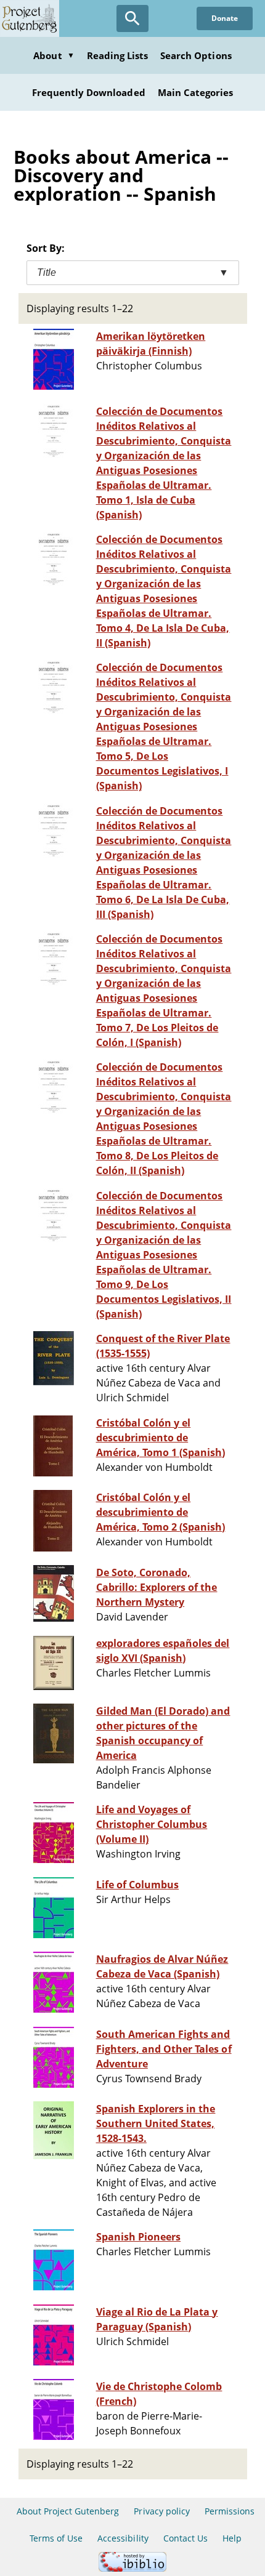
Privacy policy (162, 2511)
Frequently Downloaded (89, 92)
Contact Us (185, 2538)
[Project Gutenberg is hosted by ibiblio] (132, 2568)
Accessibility (123, 2538)
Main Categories (196, 92)
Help (232, 2538)
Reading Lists (118, 55)
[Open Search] (132, 18)
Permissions (230, 2511)
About (54, 55)
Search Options (196, 55)
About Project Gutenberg (68, 2511)
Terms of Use (56, 2538)
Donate (225, 18)
